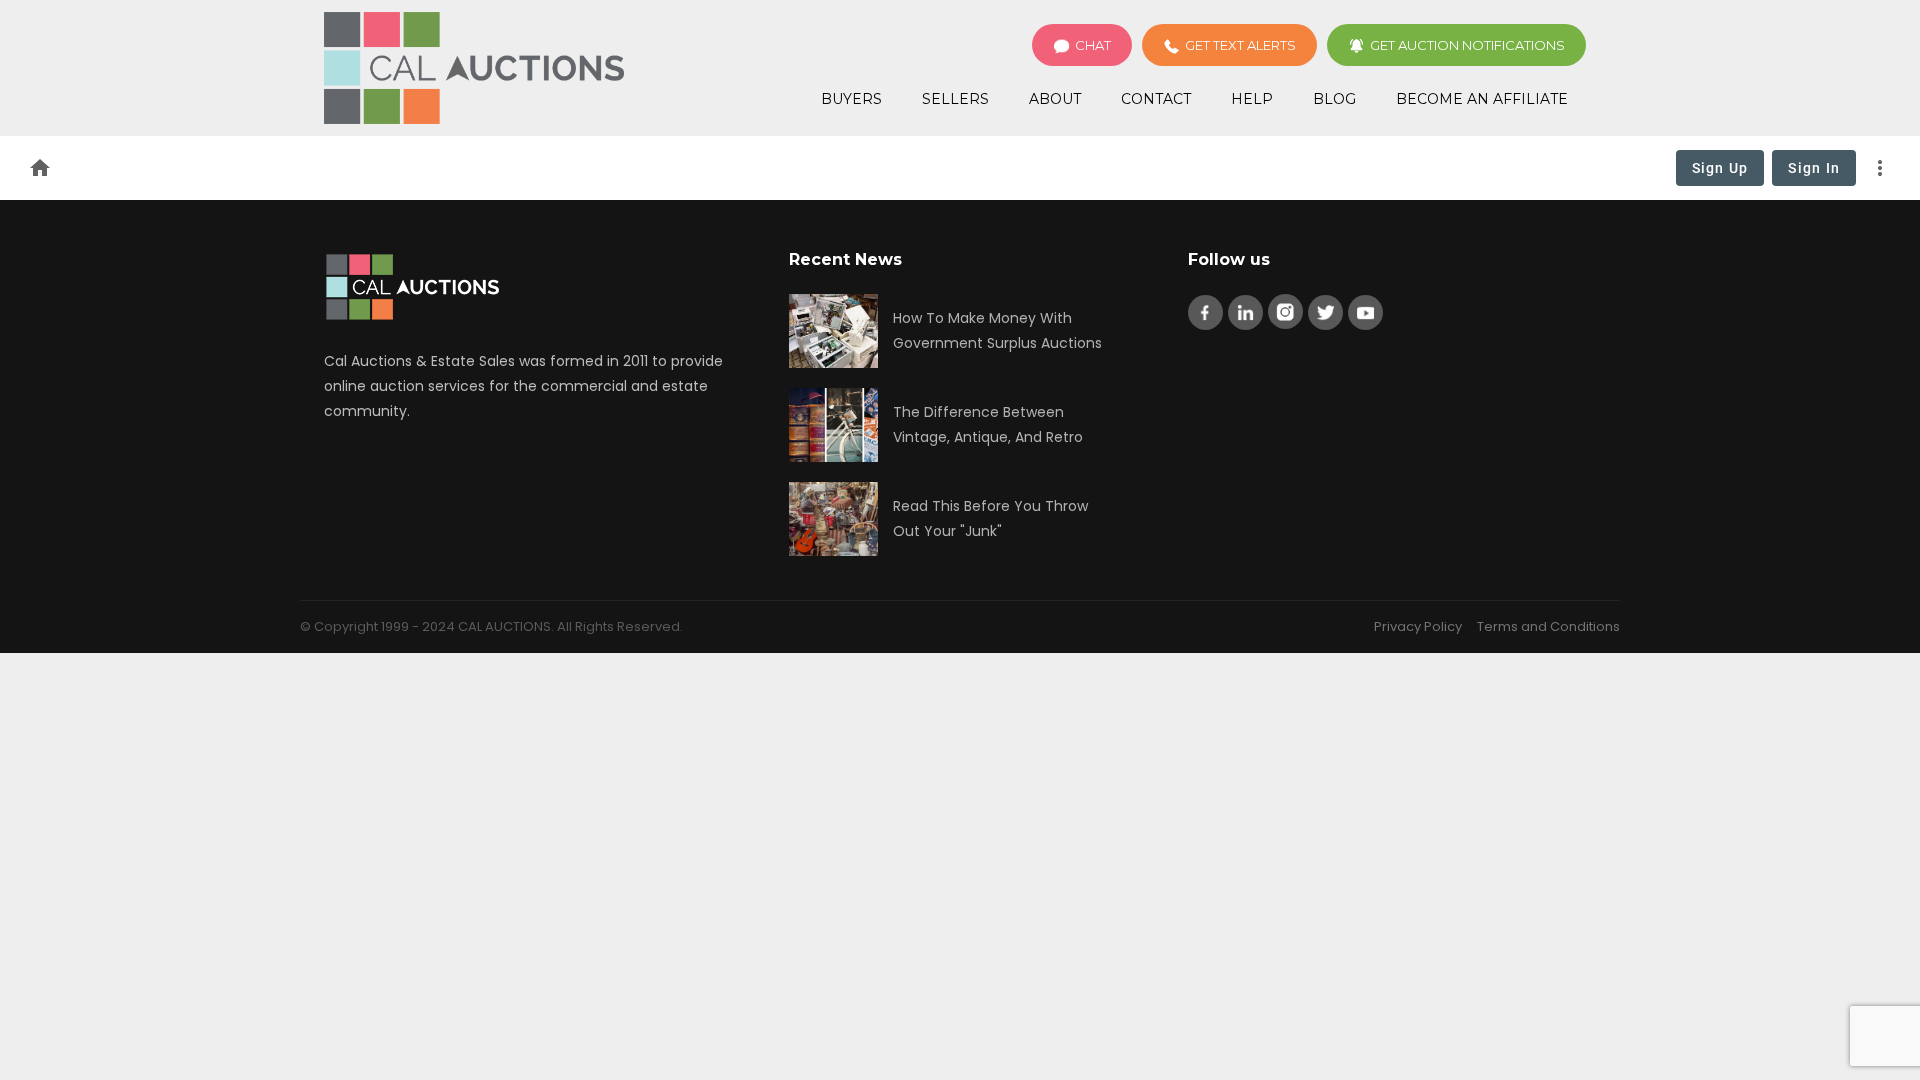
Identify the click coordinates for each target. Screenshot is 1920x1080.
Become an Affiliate (1482, 99)
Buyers (851, 99)
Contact (1156, 99)
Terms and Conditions (1548, 626)
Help (1252, 99)
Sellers (955, 99)
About (1055, 99)
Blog (1334, 99)
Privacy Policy (1418, 626)
